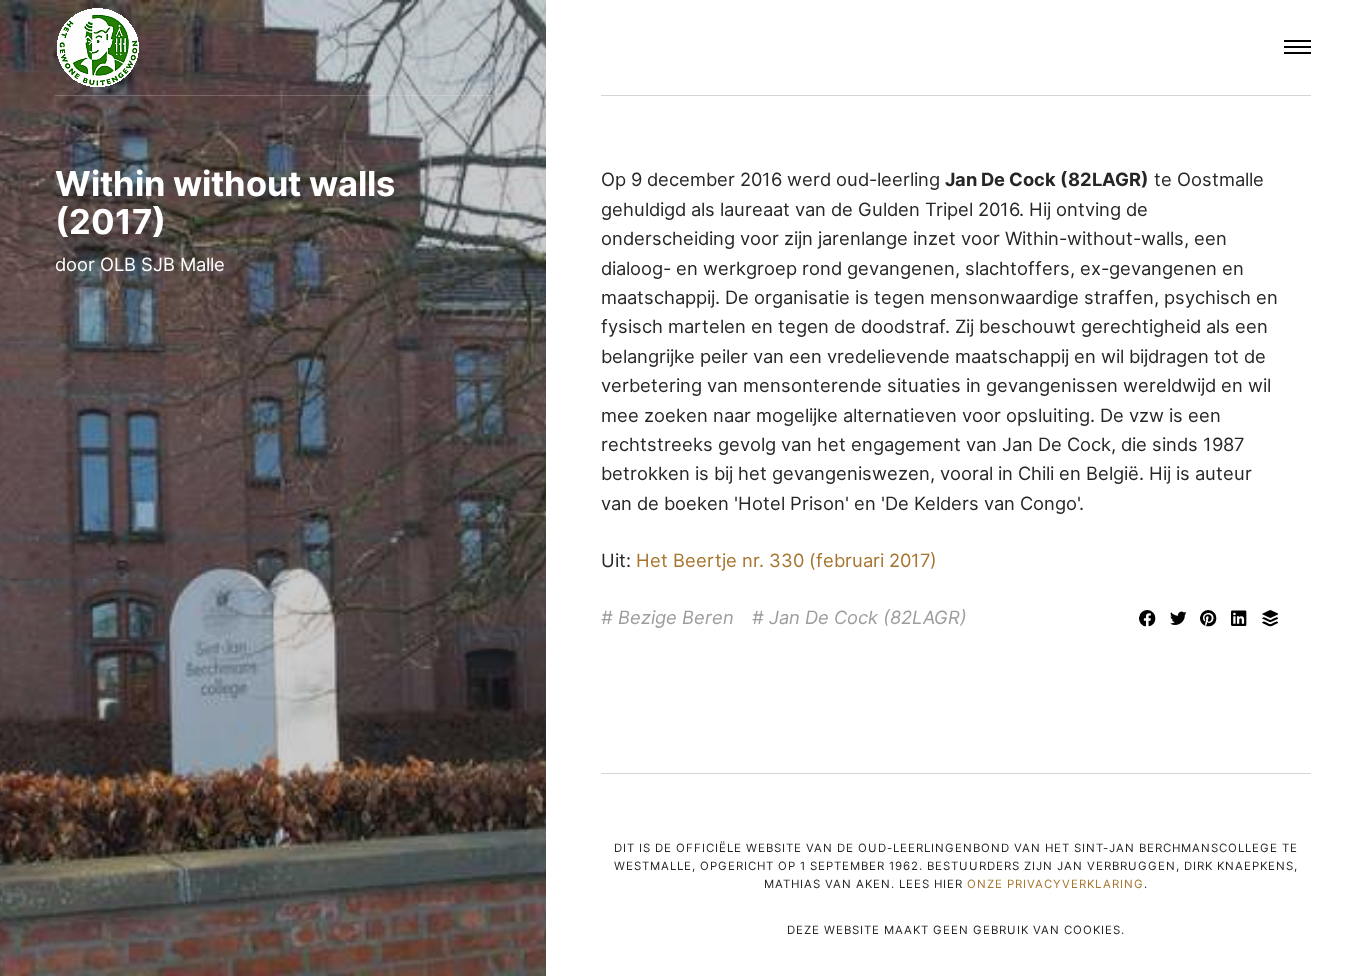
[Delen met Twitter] (1180, 620)
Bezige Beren (676, 617)
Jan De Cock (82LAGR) (868, 617)
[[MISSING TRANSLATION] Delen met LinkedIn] (1242, 620)
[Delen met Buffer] (1270, 620)
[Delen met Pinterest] (1211, 620)
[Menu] (1298, 48)
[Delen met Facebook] (1149, 620)
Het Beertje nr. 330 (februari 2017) (786, 560)
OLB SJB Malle (162, 264)
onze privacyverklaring (1055, 884)
